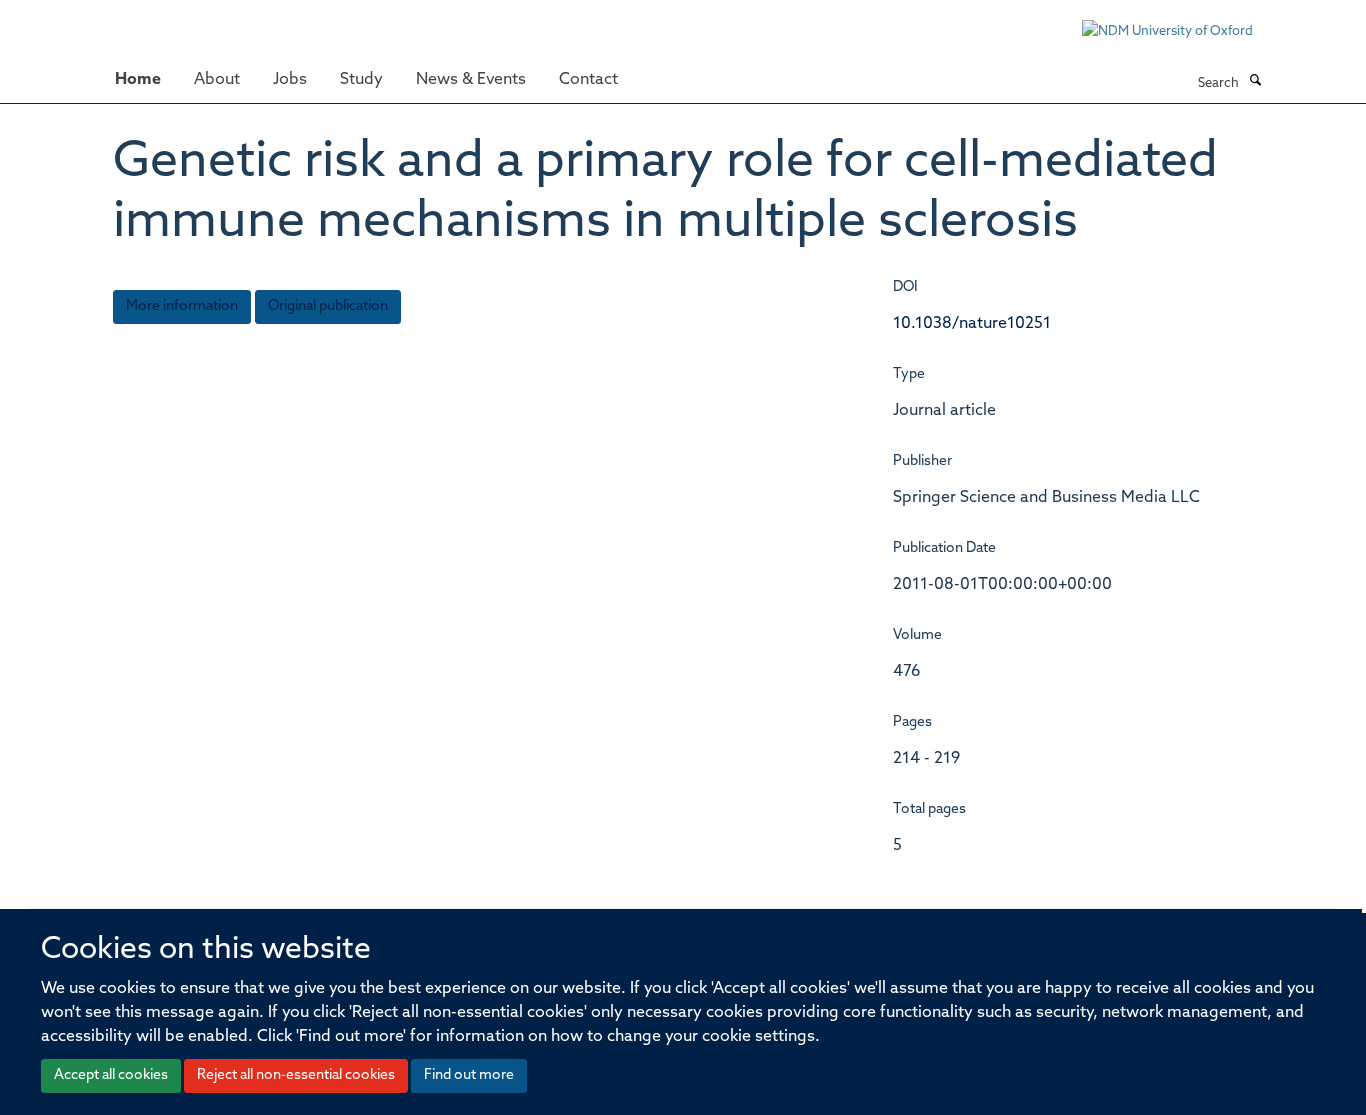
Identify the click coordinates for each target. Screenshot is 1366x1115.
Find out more (469, 1075)
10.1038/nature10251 (972, 324)
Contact (588, 80)
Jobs (290, 80)
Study (361, 80)
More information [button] (182, 306)
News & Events (471, 80)
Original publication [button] (328, 306)
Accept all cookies (111, 1075)
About (217, 80)
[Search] (1255, 82)
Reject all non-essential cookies (296, 1075)
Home (138, 80)
